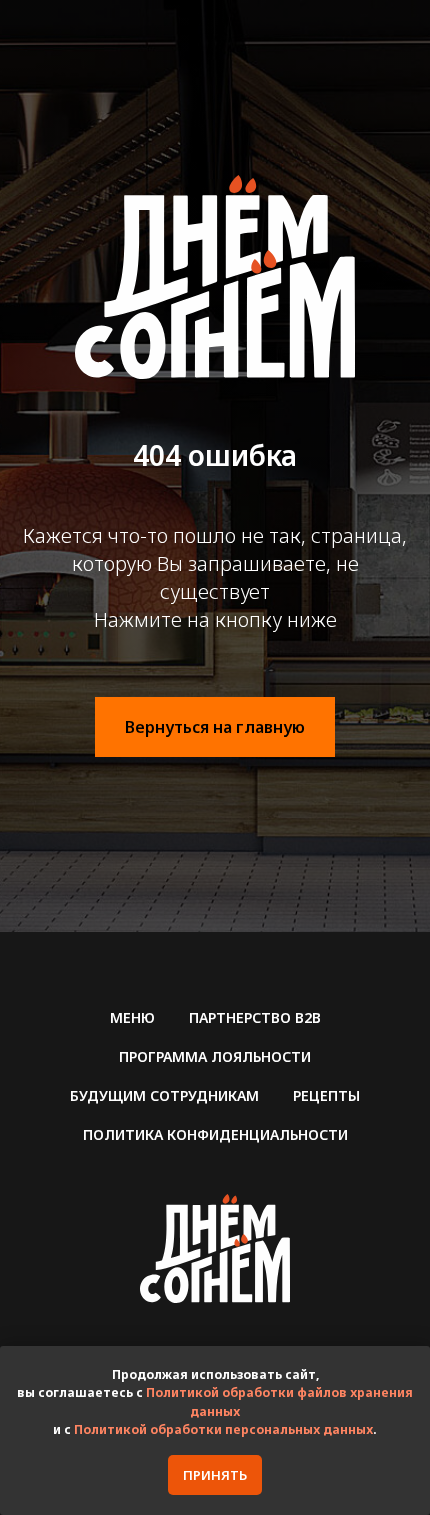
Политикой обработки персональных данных (223, 1429)
